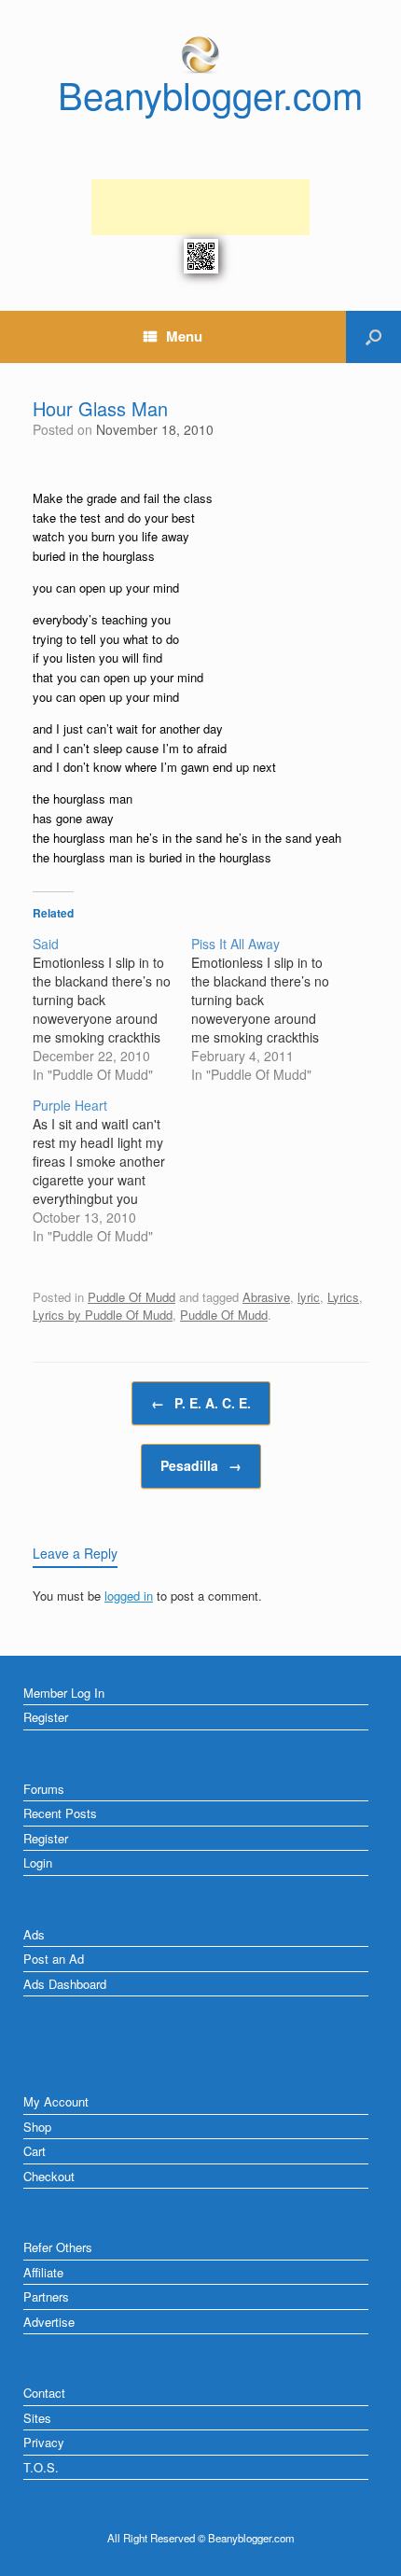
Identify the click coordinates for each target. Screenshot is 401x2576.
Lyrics (343, 1297)
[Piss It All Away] (270, 1009)
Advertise (49, 2322)
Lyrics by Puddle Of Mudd (103, 1315)
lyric (309, 1297)
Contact (44, 2393)
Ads (34, 1934)
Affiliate (43, 2272)
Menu (184, 336)
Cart (35, 2151)
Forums (44, 1789)
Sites (37, 2418)
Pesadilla (201, 1465)
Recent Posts (60, 1813)
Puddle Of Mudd (131, 1297)
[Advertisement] (200, 207)
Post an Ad (54, 1959)
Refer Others (58, 2247)
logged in (129, 1596)
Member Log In (64, 1693)
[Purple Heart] (112, 1170)
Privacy (44, 2442)
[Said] (112, 1009)
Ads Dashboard (65, 1984)
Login (38, 1862)
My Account (56, 2101)
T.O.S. (41, 2467)
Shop (37, 2127)
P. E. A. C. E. (201, 1403)
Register (46, 1717)
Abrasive (266, 1297)
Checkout (49, 2176)
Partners (46, 2296)
